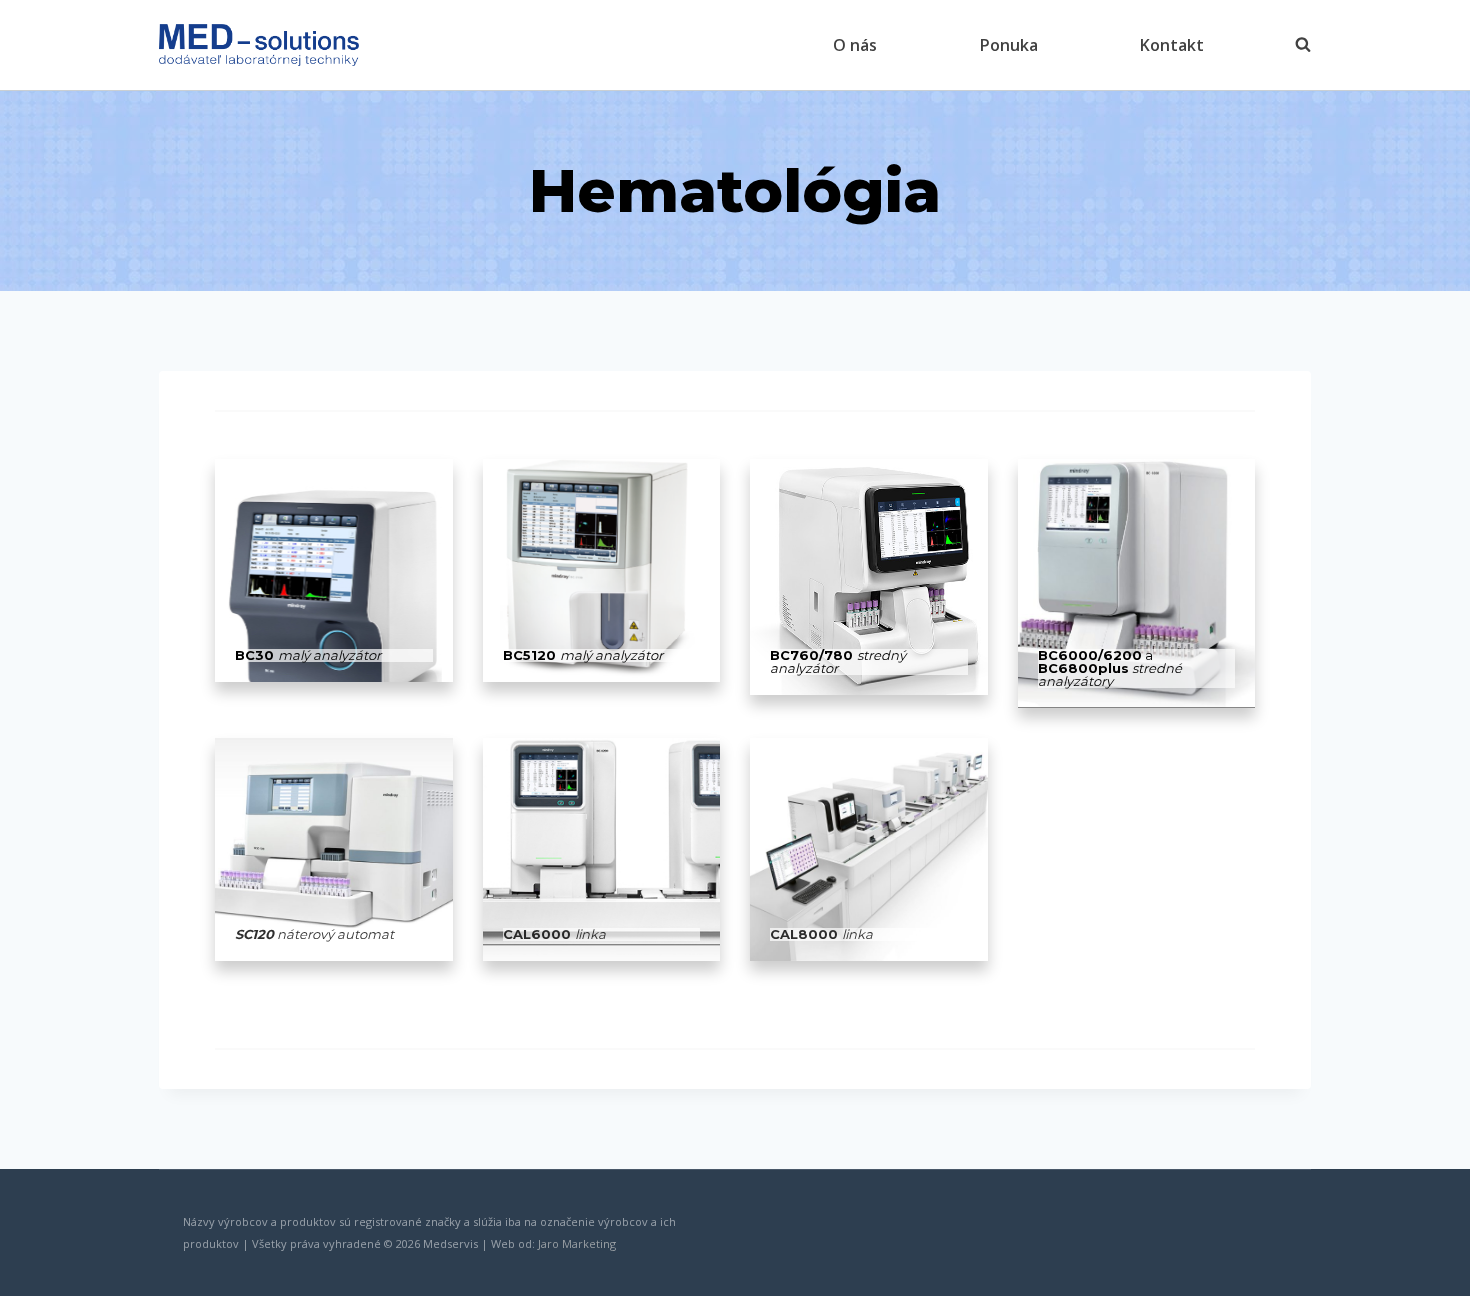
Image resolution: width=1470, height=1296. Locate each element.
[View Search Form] (1293, 45)
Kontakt (1172, 45)
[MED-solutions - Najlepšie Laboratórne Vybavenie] (259, 44)
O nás (855, 45)
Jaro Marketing (577, 1243)
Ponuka (1009, 45)
